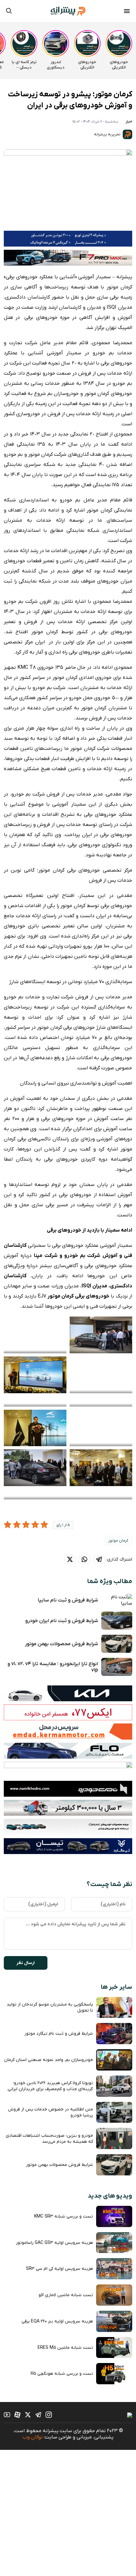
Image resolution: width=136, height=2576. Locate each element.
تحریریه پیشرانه (108, 134)
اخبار (129, 122)
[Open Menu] (127, 12)
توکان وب (33, 2437)
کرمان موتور (118, 1541)
